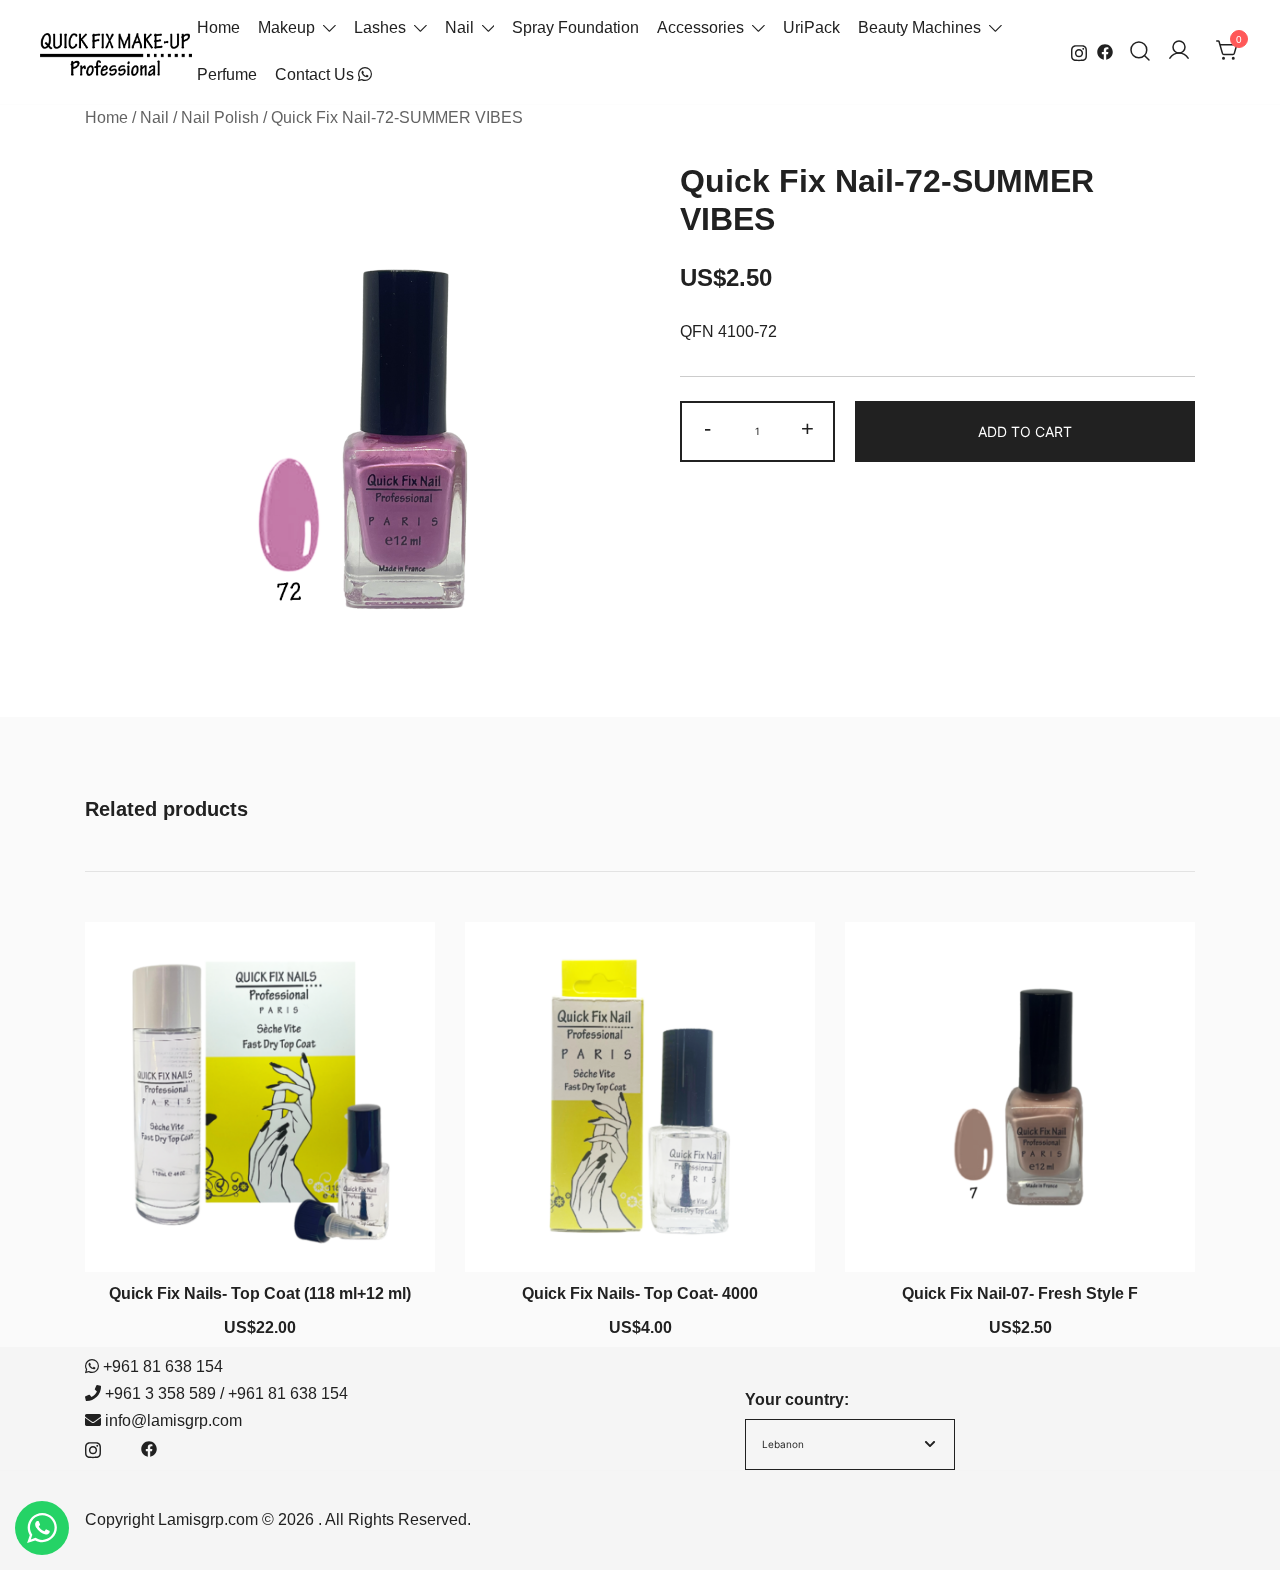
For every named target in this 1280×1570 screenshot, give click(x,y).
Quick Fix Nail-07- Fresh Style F (1020, 1293)
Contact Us (316, 74)
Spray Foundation (575, 27)
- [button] (707, 428)
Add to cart (1025, 431)
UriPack (811, 27)
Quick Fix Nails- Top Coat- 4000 (640, 1293)
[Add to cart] (260, 1235)
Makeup (286, 27)
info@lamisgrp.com (173, 1420)
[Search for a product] (1140, 51)
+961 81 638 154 (163, 1366)
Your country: (797, 1399)
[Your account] (1179, 51)
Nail (459, 27)
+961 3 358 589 (160, 1393)
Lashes (380, 27)
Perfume (227, 74)
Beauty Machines (919, 27)
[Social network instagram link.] (1079, 50)
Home (218, 27)
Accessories (700, 27)
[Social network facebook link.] (1105, 50)
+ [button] (807, 428)
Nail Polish (220, 117)
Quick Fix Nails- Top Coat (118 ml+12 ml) (260, 1293)
